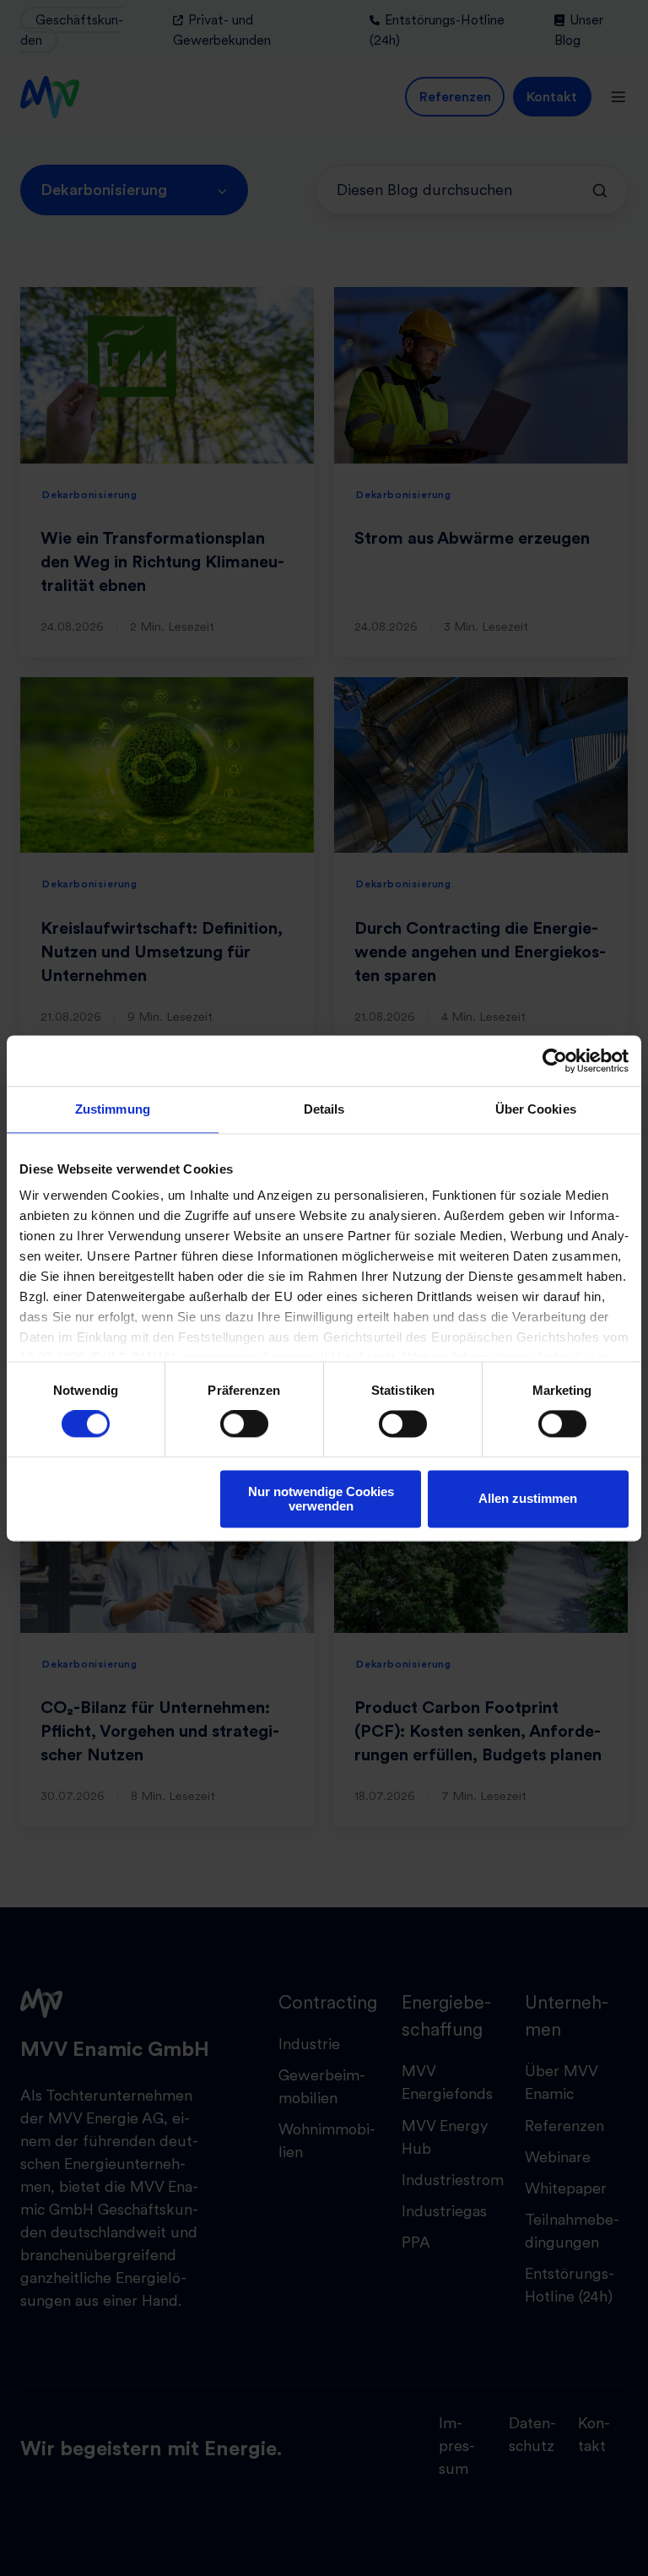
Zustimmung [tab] (113, 1109)
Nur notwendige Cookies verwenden (321, 1499)
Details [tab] (324, 1109)
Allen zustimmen (528, 1499)
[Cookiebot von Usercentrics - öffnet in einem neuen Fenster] (555, 1060)
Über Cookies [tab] (536, 1109)
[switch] (244, 1424)
